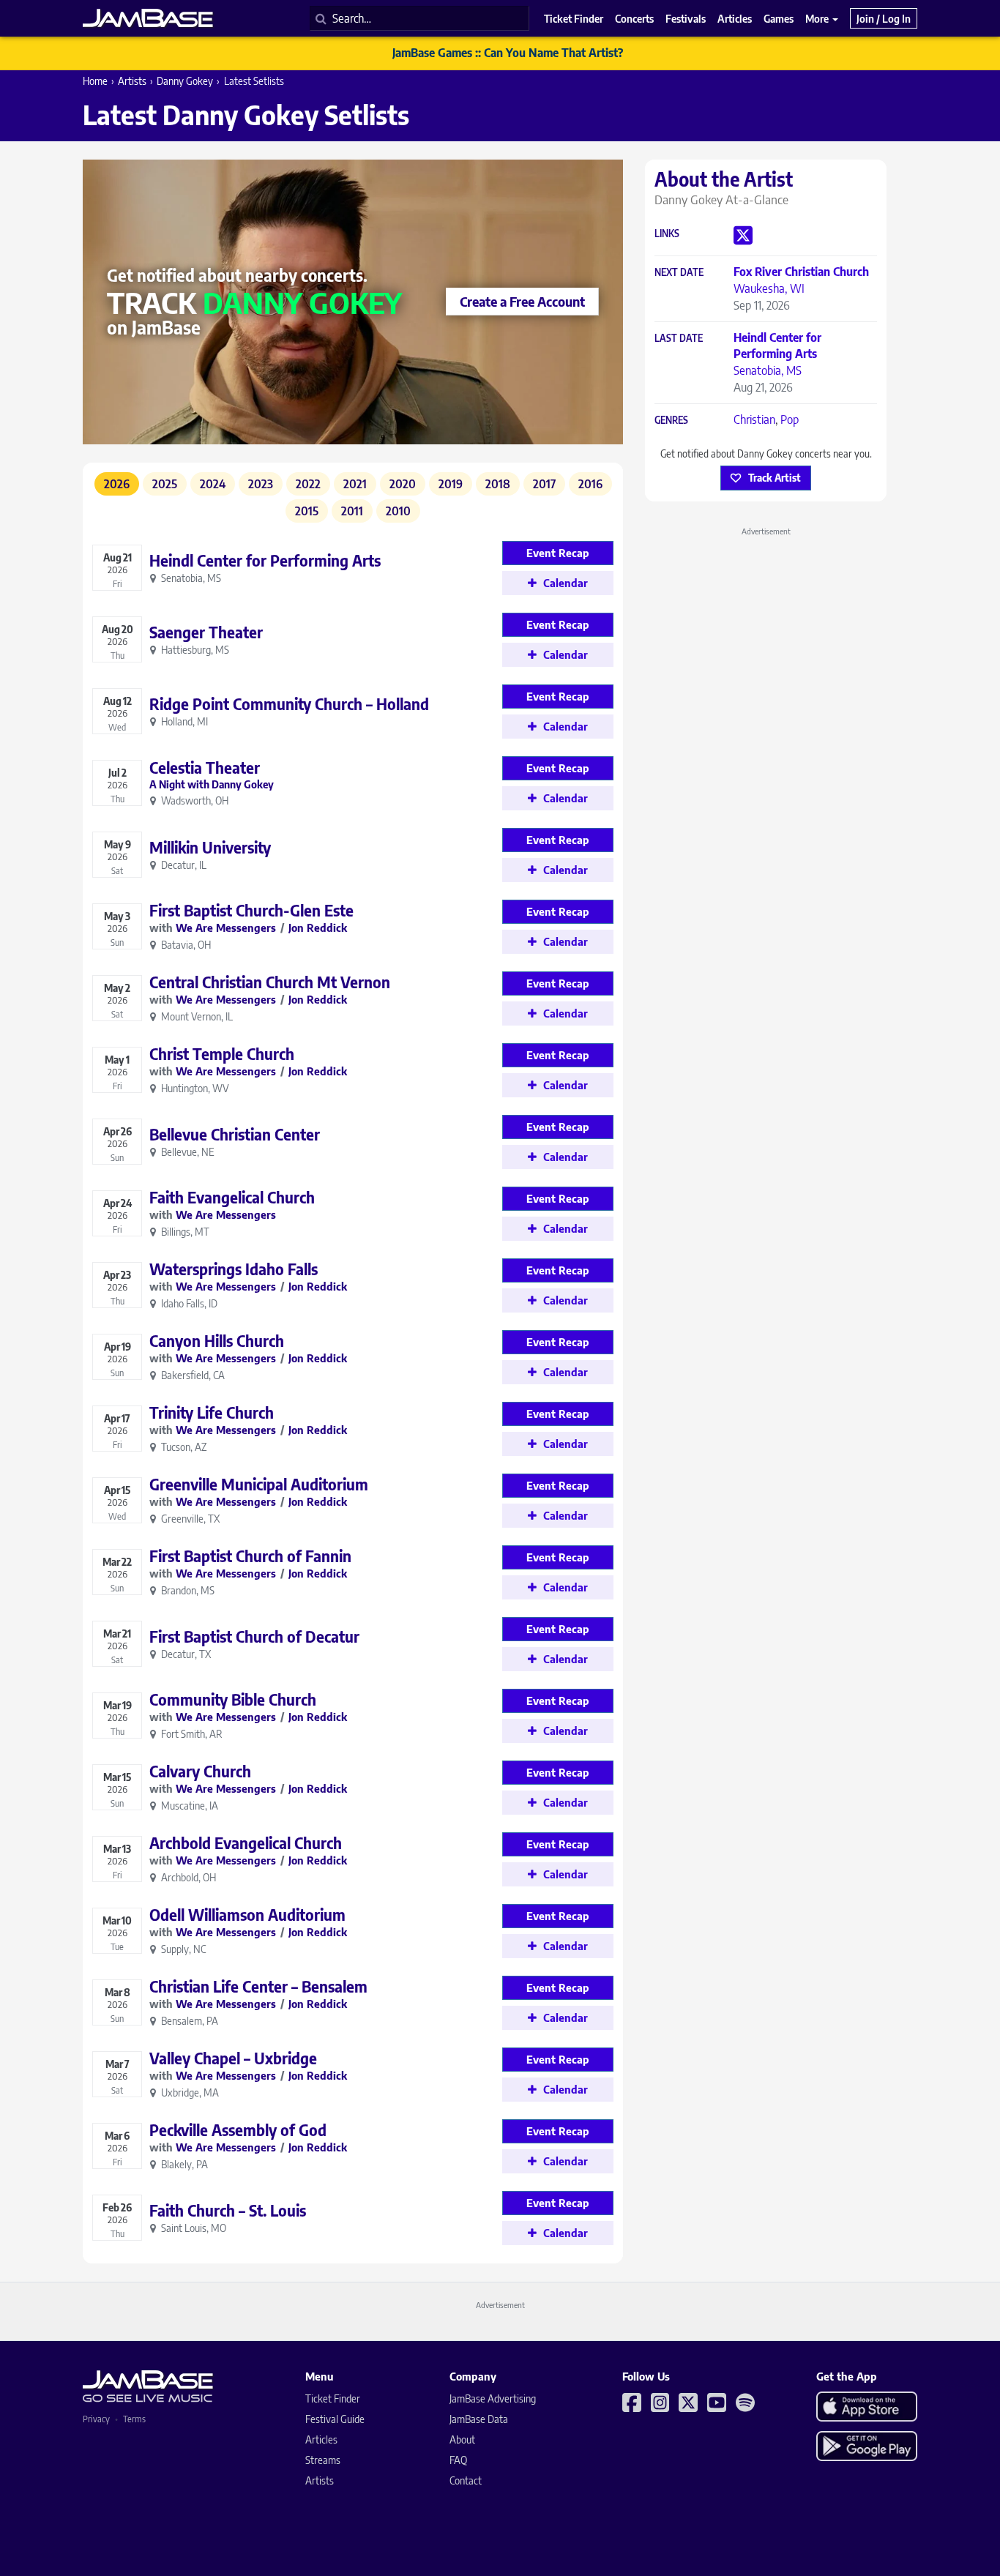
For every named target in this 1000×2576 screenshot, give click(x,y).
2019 (451, 484)
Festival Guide (335, 2419)
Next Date (679, 273)
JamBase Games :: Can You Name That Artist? (508, 53)
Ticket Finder (333, 2398)
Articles (321, 2439)
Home (95, 81)
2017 (544, 484)
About (462, 2439)
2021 (355, 484)
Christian (754, 419)
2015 (307, 511)
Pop (790, 419)
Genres (671, 421)
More (818, 18)
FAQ (458, 2460)
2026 (117, 484)
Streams (323, 2460)
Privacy (96, 2419)
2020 (403, 484)
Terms (134, 2419)
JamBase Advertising (493, 2398)
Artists (132, 81)
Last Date (679, 339)
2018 (498, 484)
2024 (213, 484)
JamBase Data (479, 2419)
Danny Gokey (185, 81)
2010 (398, 511)
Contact (466, 2480)
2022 (308, 484)
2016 (590, 484)
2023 (261, 484)
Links (667, 234)
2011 (352, 511)
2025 (165, 484)
